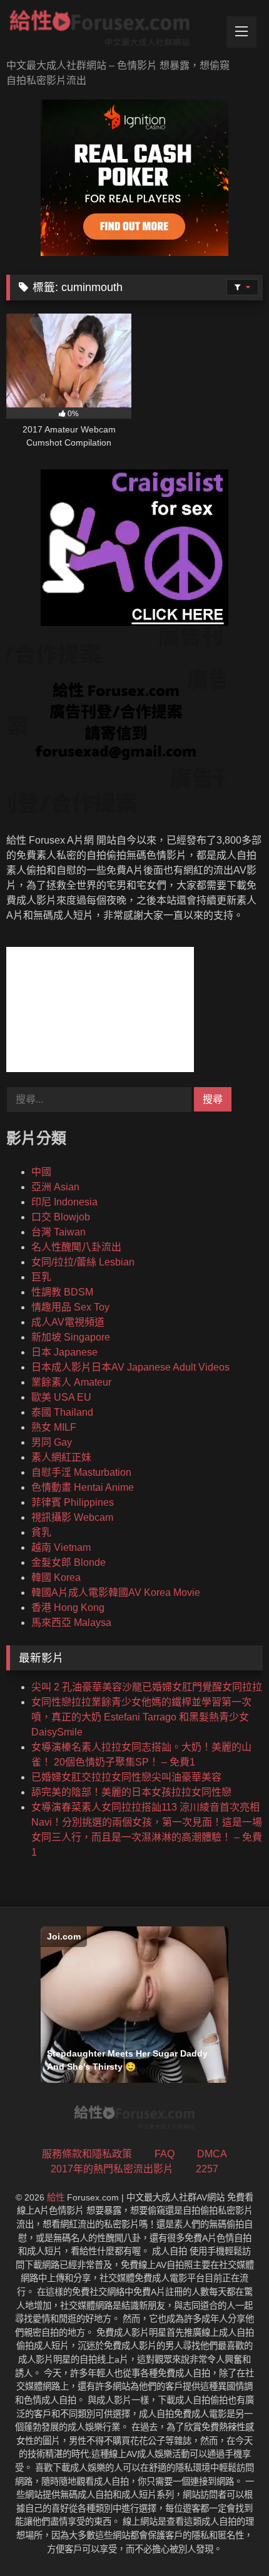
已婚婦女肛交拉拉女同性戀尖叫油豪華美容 (126, 1777)
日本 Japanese (64, 1352)
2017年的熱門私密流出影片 (112, 2169)
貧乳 (41, 1532)
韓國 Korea (56, 1577)
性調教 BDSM (62, 1292)
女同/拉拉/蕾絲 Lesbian (83, 1262)
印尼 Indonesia (64, 1202)
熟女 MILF (54, 1427)
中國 (41, 1172)
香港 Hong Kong (68, 1607)
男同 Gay (52, 1442)
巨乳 (41, 1277)
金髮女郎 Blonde (69, 1562)
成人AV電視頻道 (68, 1322)
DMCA (212, 2154)
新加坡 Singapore (71, 1337)
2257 (207, 2169)
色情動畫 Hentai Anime (83, 1487)
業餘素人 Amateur (71, 1382)
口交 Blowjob (61, 1217)
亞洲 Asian (55, 1187)
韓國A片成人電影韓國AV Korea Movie (116, 1592)
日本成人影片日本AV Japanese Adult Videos (130, 1367)
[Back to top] (230, 2539)
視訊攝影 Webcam (72, 1517)
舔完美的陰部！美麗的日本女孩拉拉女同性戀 (131, 1792)
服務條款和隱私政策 (87, 2154)
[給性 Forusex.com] (110, 31)
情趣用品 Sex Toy (70, 1307)
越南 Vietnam (61, 1547)
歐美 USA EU (61, 1397)
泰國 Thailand (62, 1412)
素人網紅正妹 (61, 1457)
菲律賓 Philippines (73, 1502)
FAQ (165, 2154)
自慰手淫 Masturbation (81, 1472)
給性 (56, 2197)
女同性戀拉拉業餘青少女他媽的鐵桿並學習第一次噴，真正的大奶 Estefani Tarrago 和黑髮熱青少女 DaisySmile (141, 1717)
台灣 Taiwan (58, 1232)
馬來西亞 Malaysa (71, 1623)
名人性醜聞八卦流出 (76, 1247)
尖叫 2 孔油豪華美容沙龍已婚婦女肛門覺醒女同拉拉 (147, 1687)
